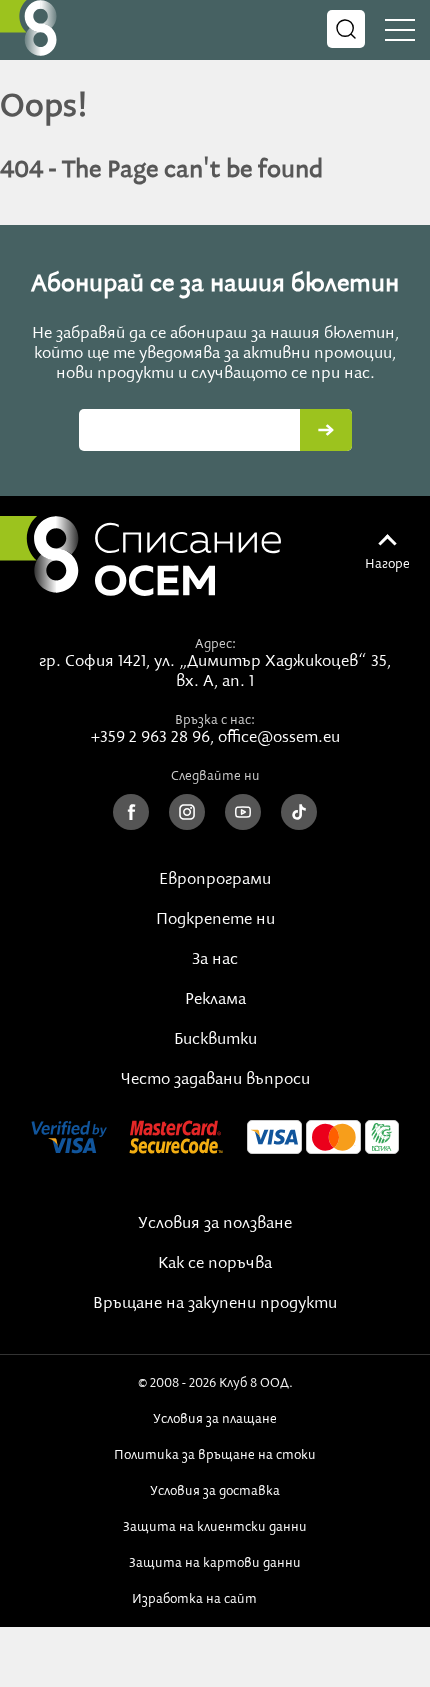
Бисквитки (215, 1040)
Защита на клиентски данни (215, 1527)
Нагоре (387, 564)
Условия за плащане (215, 1419)
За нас (215, 960)
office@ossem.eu (279, 738)
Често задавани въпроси (215, 1080)
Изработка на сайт (198, 1599)
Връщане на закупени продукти (215, 1304)
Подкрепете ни (215, 920)
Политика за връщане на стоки (215, 1455)
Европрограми (215, 880)
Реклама (215, 1000)
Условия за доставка (215, 1491)
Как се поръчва (215, 1264)
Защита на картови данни (215, 1563)
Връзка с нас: (215, 720)
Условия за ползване (215, 1224)
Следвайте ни (215, 776)
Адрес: (215, 644)
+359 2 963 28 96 (150, 738)
